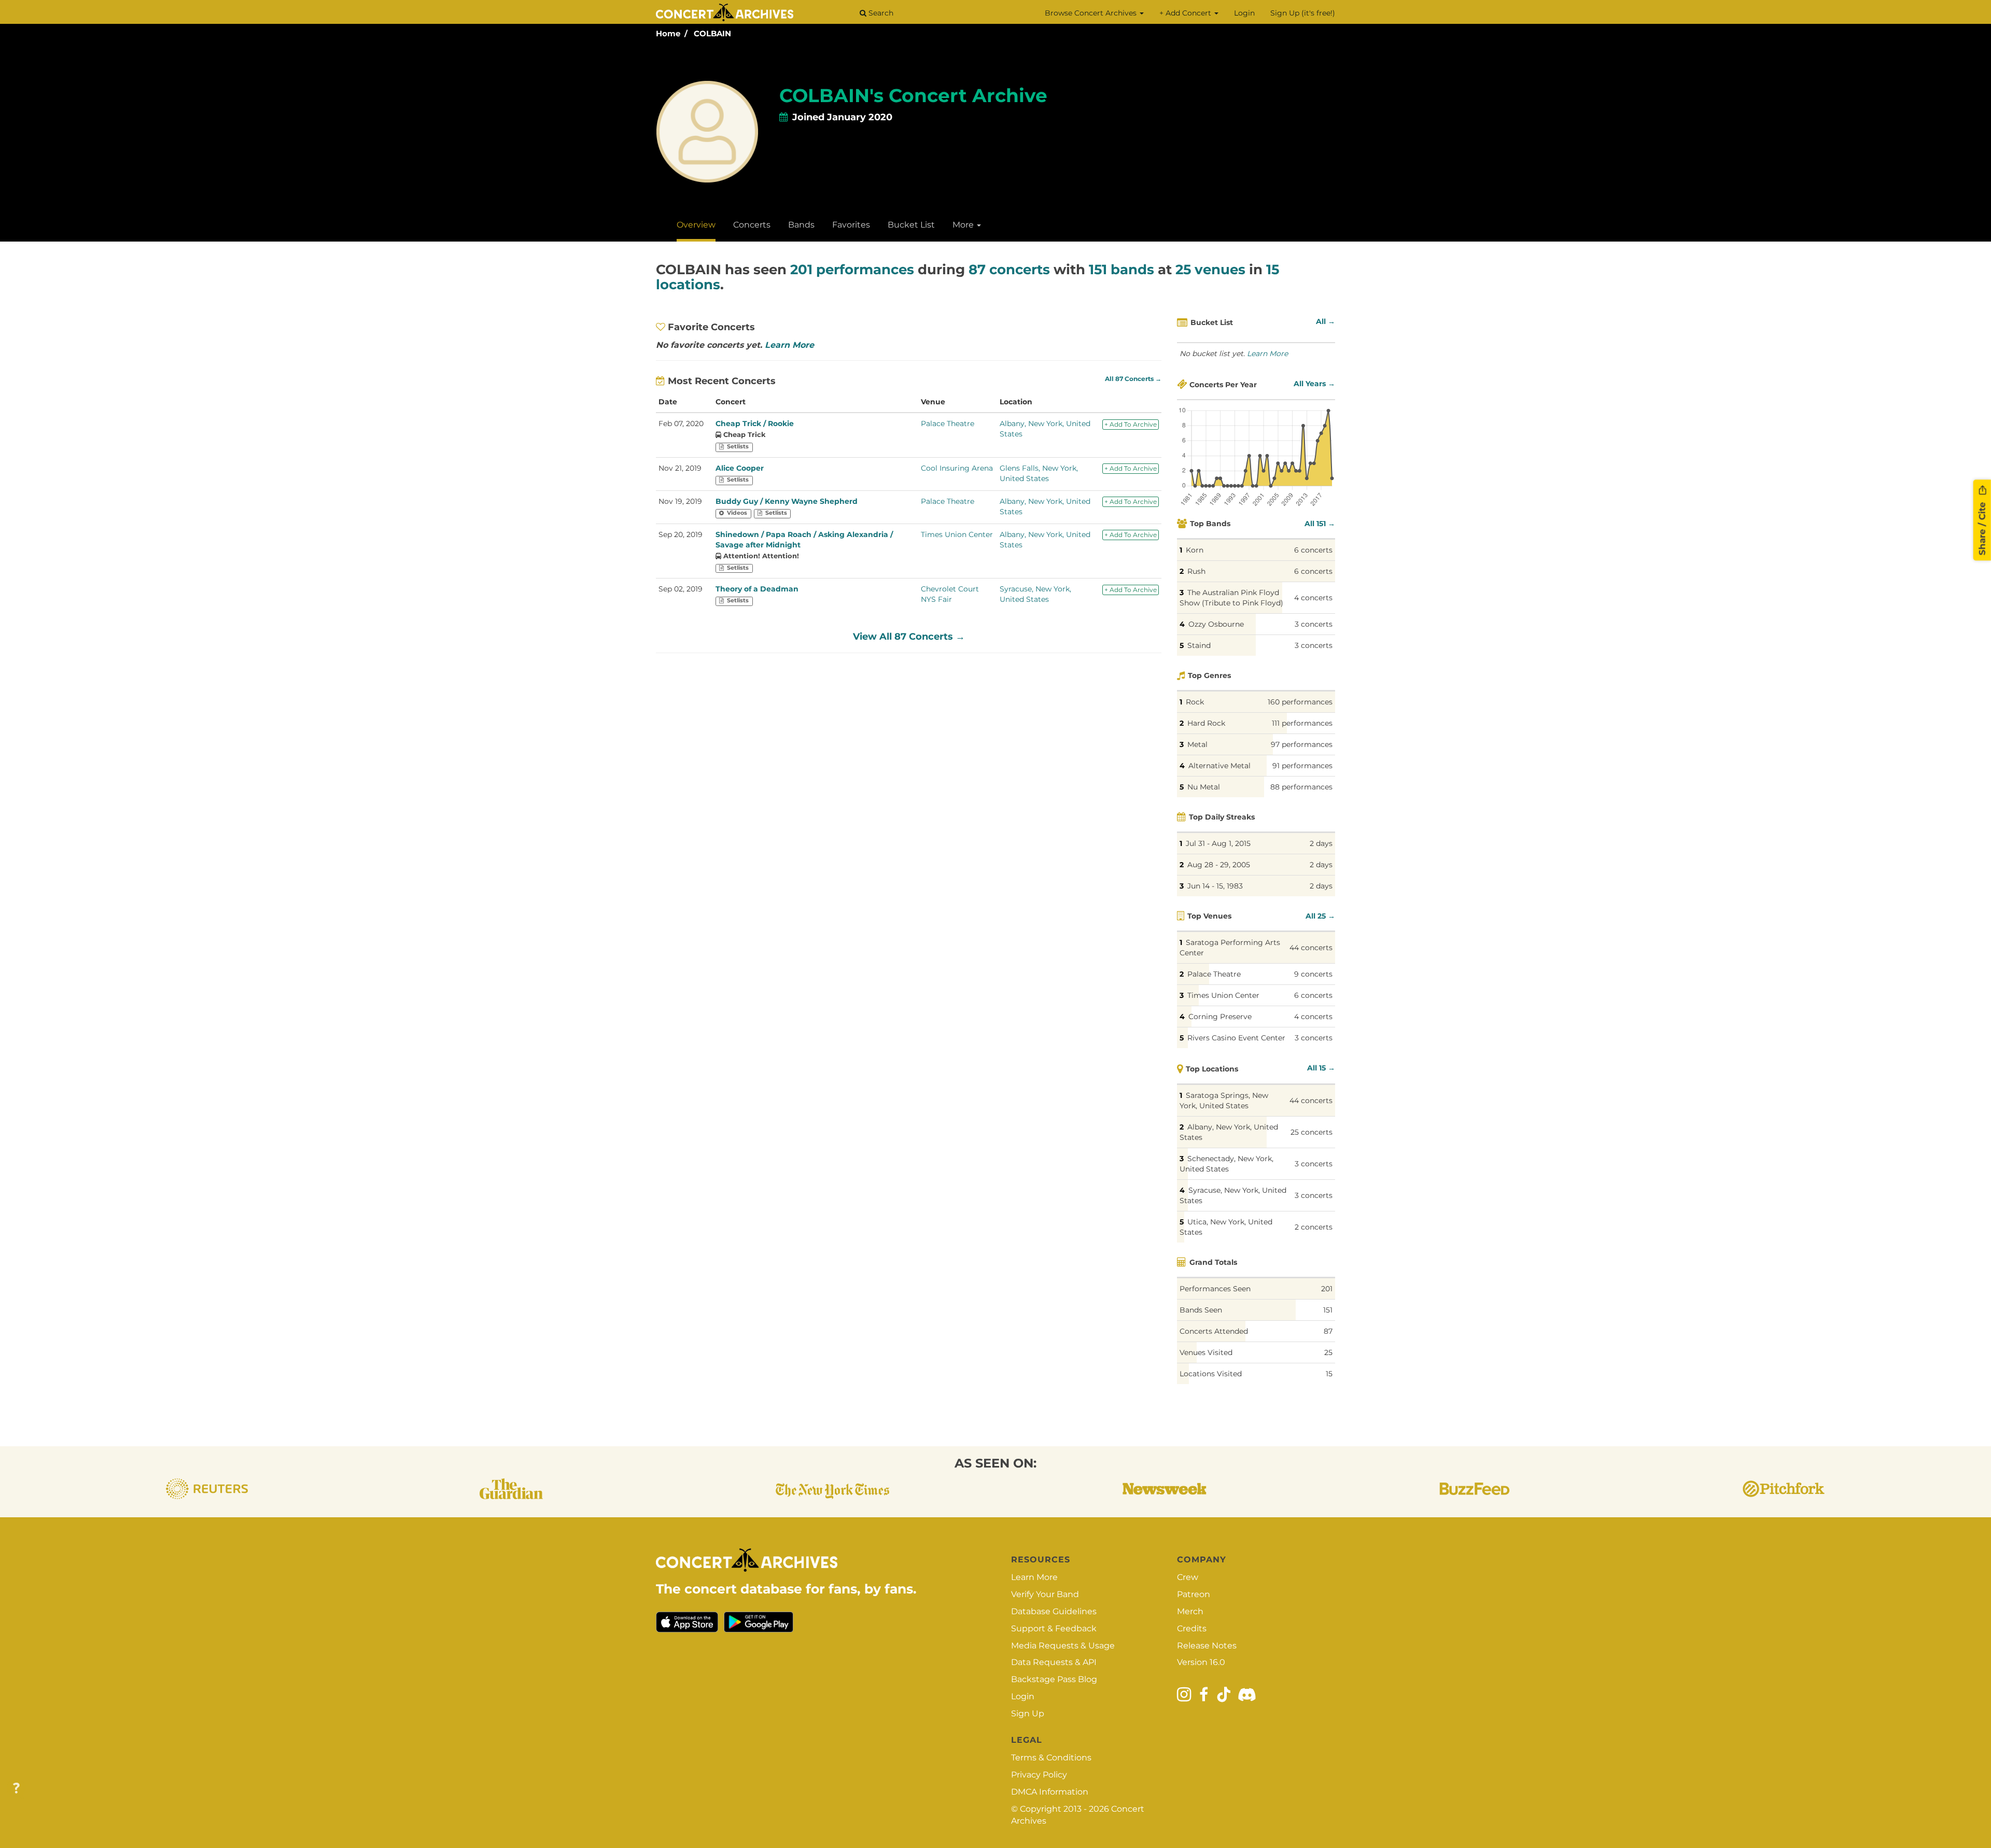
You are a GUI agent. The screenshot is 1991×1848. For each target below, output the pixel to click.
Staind (1199, 645)
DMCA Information (1050, 1792)
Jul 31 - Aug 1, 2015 (1218, 843)
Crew (1188, 1577)
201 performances (852, 270)
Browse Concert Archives (1092, 13)
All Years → (1314, 384)
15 (1329, 1374)
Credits (1192, 1628)
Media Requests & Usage (1063, 1646)
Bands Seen (1201, 1310)
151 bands (1121, 270)
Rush (1196, 571)
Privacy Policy (1039, 1775)
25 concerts (1312, 1132)
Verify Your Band (1045, 1594)
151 (1328, 1310)
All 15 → (1321, 1068)
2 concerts (1314, 1227)
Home (668, 33)
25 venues (1210, 270)
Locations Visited (1211, 1374)
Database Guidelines (1054, 1611)
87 (1328, 1331)
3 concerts (1314, 624)
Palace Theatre (948, 424)
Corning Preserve (1220, 1017)
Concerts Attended (1214, 1331)
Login (1244, 13)
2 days (1321, 843)
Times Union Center (957, 534)
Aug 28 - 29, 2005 (1219, 865)
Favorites (851, 225)
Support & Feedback (1054, 1628)
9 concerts (1313, 974)
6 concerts (1313, 550)
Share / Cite (1982, 528)
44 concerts (1311, 948)
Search (880, 13)
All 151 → (1320, 524)
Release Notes (1207, 1646)
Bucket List (911, 225)
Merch (1190, 1611)
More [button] (964, 225)
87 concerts (1009, 270)
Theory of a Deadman (757, 589)
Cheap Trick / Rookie (755, 424)
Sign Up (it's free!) (1303, 13)
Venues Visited (1206, 1352)
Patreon (1194, 1594)
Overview (696, 225)
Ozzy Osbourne (1216, 624)
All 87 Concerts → (1133, 379)
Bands (801, 225)
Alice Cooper (740, 468)
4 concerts (1313, 598)
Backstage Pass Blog (1054, 1679)
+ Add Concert (1186, 13)
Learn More (789, 345)
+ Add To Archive (1131, 424)
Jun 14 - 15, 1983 (1215, 886)
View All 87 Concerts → (909, 637)
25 (1328, 1352)
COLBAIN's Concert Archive (913, 95)
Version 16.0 (1201, 1662)
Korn (1195, 550)
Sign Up (1028, 1713)
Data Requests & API (1054, 1662)
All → (1326, 321)
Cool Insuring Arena (957, 468)
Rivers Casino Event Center (1236, 1038)
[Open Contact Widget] (16, 1789)
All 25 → (1320, 916)
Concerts (752, 225)
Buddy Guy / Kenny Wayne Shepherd (787, 501)
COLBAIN (712, 33)
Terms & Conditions (1051, 1758)
